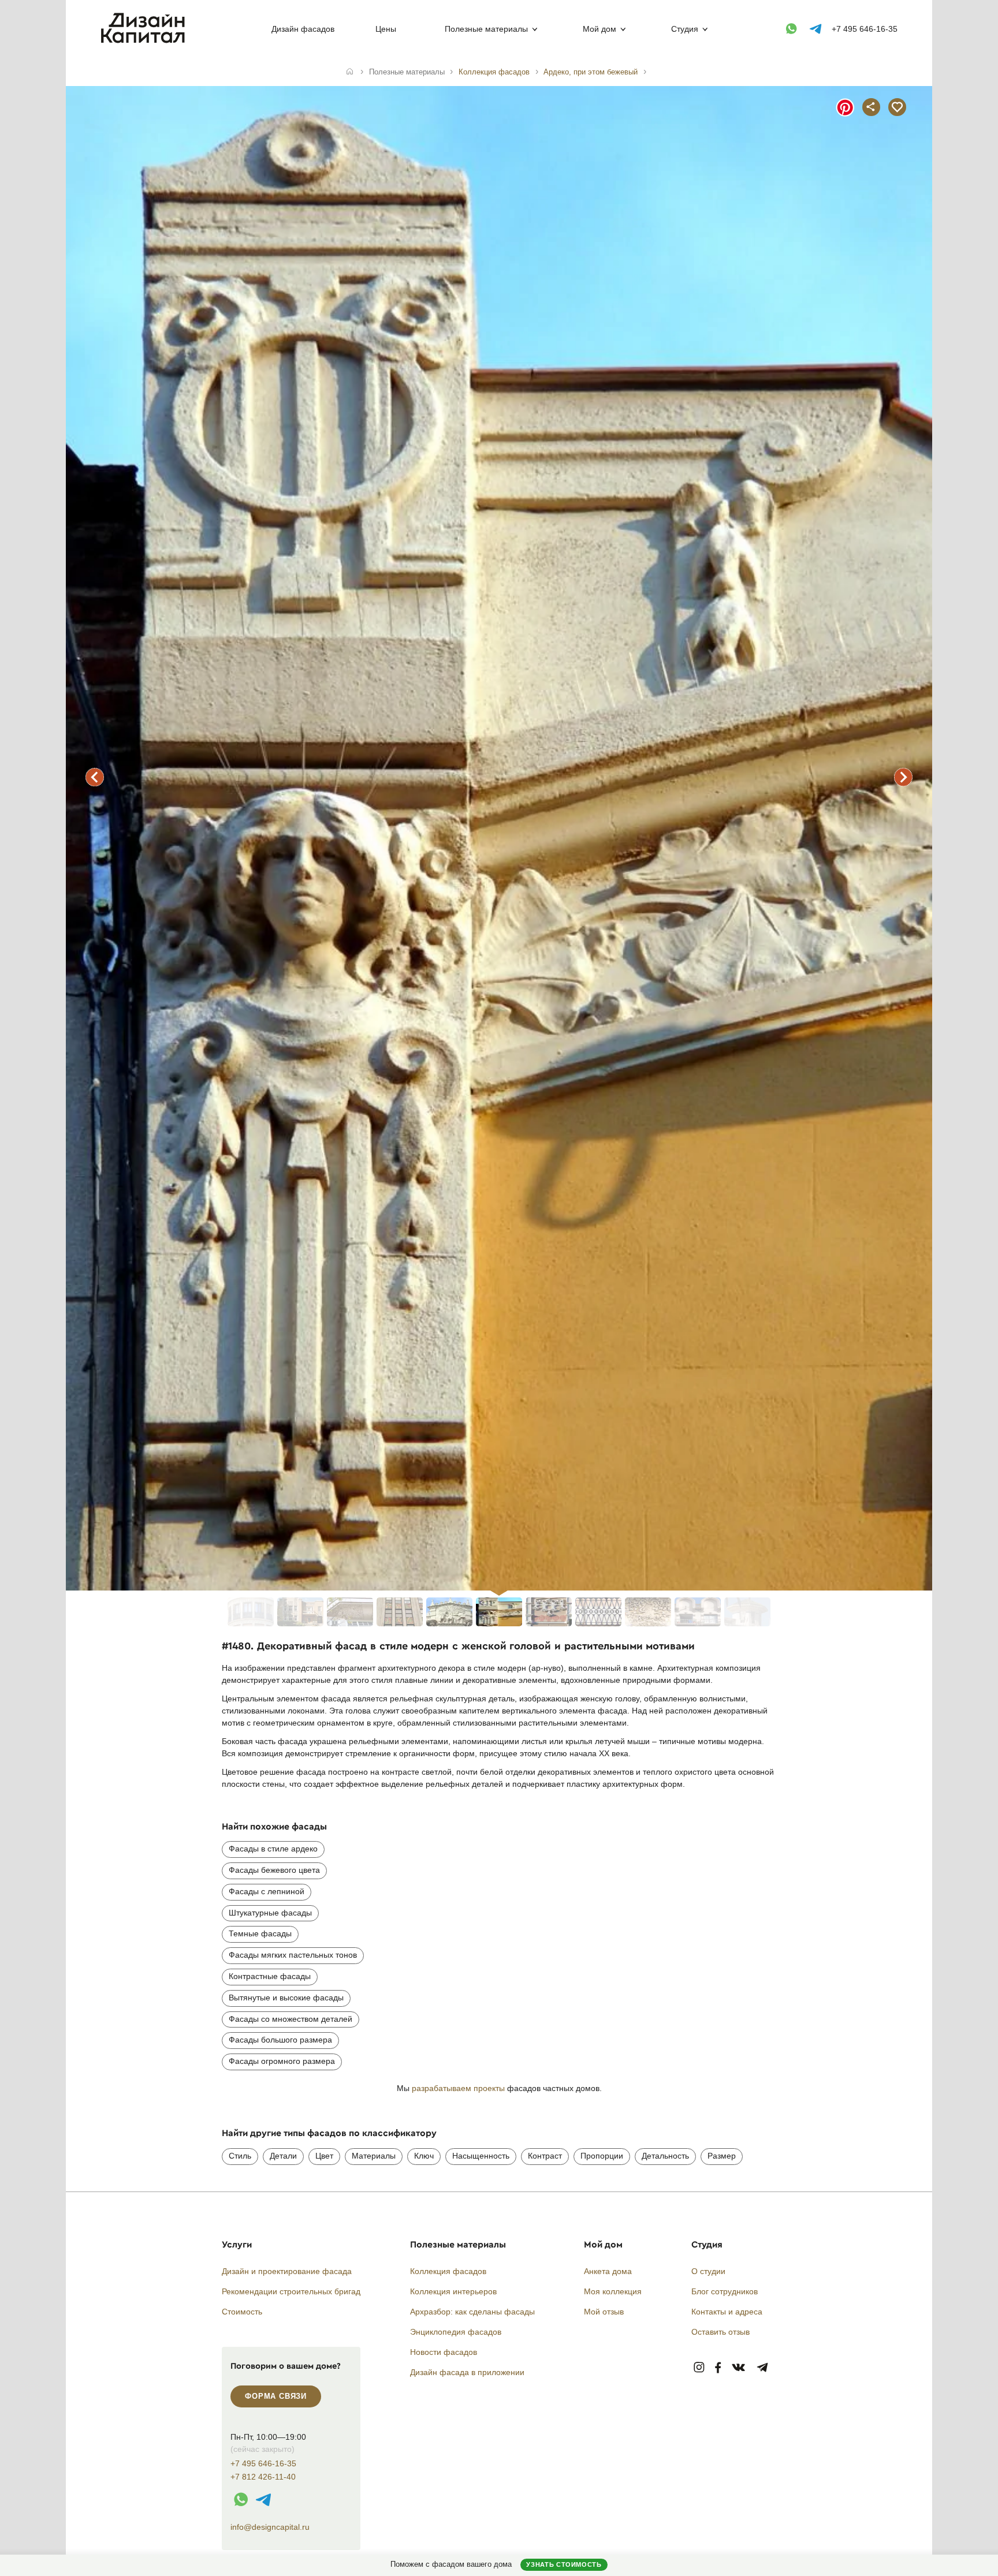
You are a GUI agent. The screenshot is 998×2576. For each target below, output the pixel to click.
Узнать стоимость (564, 2564)
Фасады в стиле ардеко (273, 1849)
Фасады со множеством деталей (291, 2019)
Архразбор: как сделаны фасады (472, 2312)
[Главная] (350, 72)
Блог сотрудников (725, 2291)
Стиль (240, 2156)
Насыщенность (481, 2156)
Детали (283, 2156)
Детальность (665, 2156)
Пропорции (602, 2156)
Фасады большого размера (280, 2040)
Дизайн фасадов (303, 29)
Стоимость (242, 2312)
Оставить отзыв (720, 2332)
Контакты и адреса (727, 2312)
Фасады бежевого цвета (274, 1870)
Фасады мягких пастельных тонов (293, 1955)
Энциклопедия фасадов (456, 2332)
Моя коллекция (613, 2291)
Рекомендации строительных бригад (291, 2291)
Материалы (374, 2156)
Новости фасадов (444, 2352)
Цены (386, 29)
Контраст (545, 2156)
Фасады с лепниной (267, 1891)
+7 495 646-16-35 (865, 29)
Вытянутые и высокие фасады (286, 1998)
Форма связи (276, 2396)
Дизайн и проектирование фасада (287, 2271)
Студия (685, 29)
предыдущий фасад (95, 777)
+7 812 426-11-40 (263, 2477)
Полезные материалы (486, 29)
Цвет (324, 2156)
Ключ (424, 2156)
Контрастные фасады (270, 1976)
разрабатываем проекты (458, 2088)
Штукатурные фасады (270, 1913)
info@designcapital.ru (270, 2527)
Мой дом (599, 29)
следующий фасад (903, 777)
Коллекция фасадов (448, 2271)
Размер (722, 2156)
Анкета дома (608, 2271)
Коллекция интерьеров (453, 2291)
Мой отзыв (604, 2312)
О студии (708, 2271)
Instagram (699, 2368)
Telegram (763, 2368)
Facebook (718, 2368)
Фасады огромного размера (282, 2061)
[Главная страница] (145, 41)
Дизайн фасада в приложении (467, 2372)
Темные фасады (260, 1933)
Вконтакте (739, 2368)
